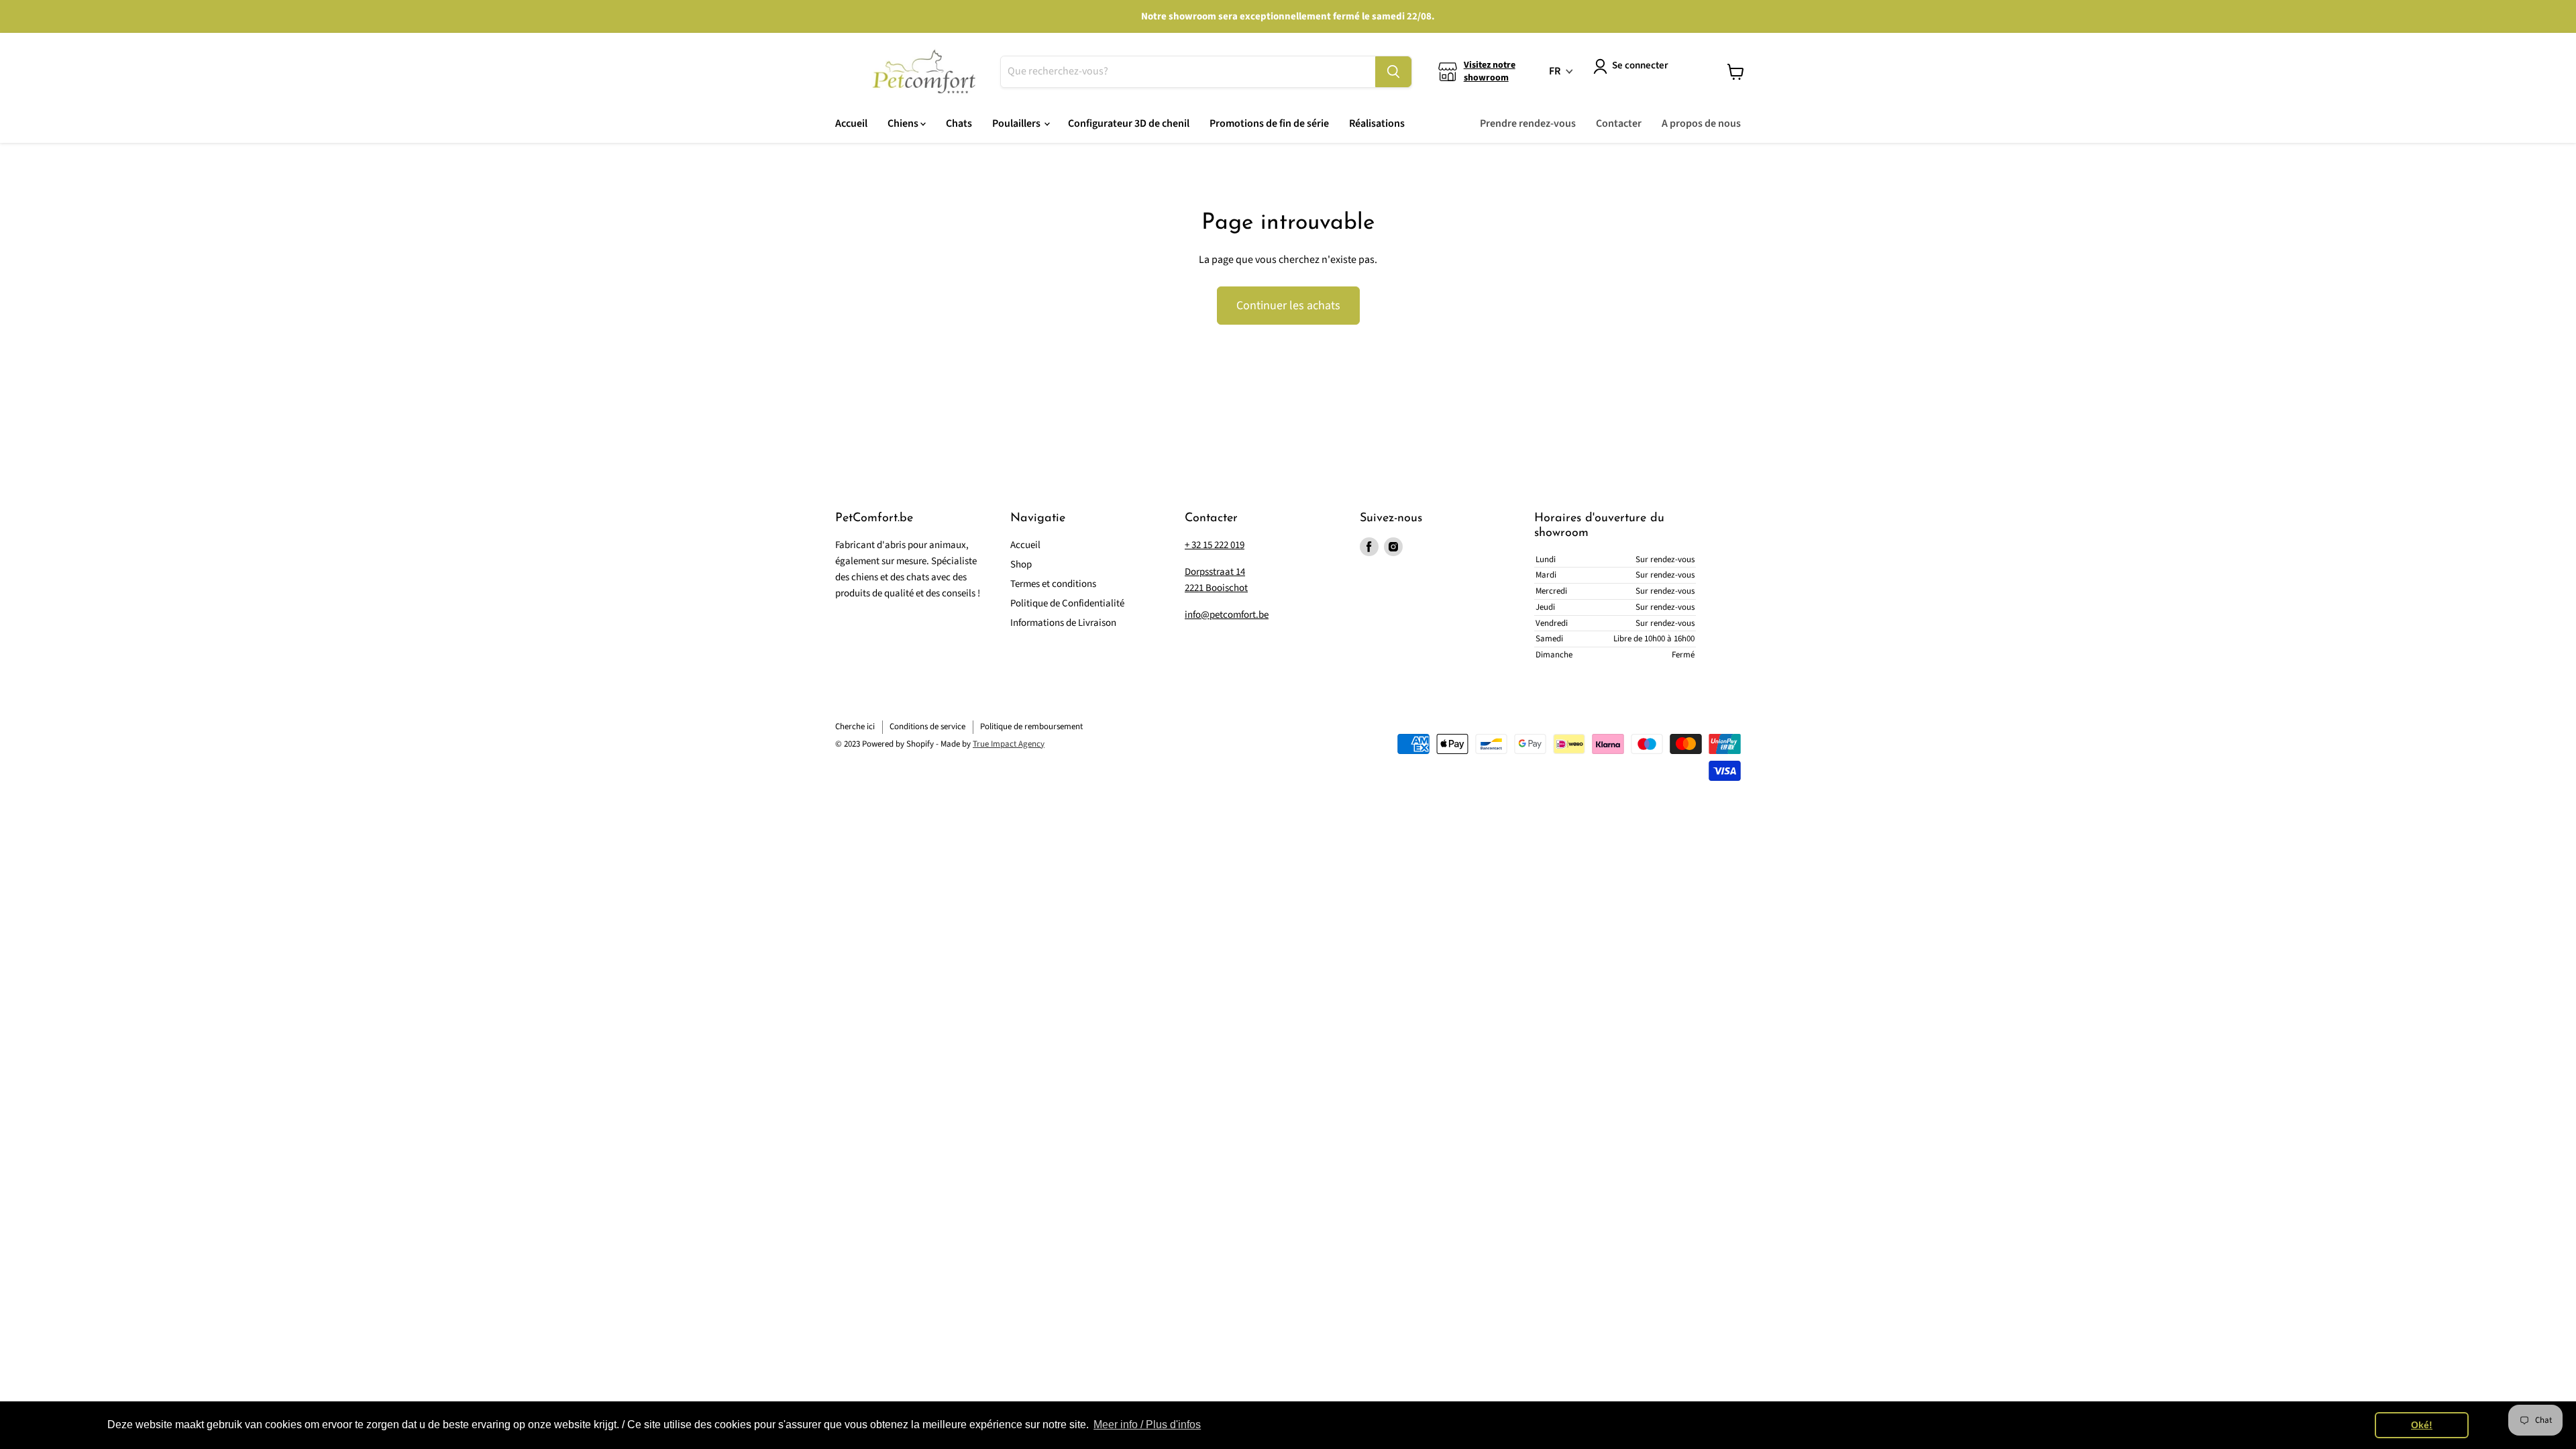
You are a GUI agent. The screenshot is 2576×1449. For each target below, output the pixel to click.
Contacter (1619, 123)
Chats (959, 123)
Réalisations (1377, 123)
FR (1555, 71)
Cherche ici (855, 727)
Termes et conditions (1053, 584)
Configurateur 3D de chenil (1129, 123)
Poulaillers (1017, 123)
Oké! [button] (2422, 1425)
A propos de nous (1701, 123)
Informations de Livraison (1063, 623)
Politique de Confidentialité (1067, 603)
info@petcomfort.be (1227, 615)
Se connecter (1640, 65)
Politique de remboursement (1031, 727)
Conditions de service (927, 727)
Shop (1021, 565)
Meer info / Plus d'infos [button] (1147, 1425)
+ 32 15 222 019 (1215, 545)
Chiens (904, 123)
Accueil (851, 123)
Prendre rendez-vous (1528, 123)
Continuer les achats (1288, 306)
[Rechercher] (1393, 72)
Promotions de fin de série (1269, 123)
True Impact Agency (1009, 744)
